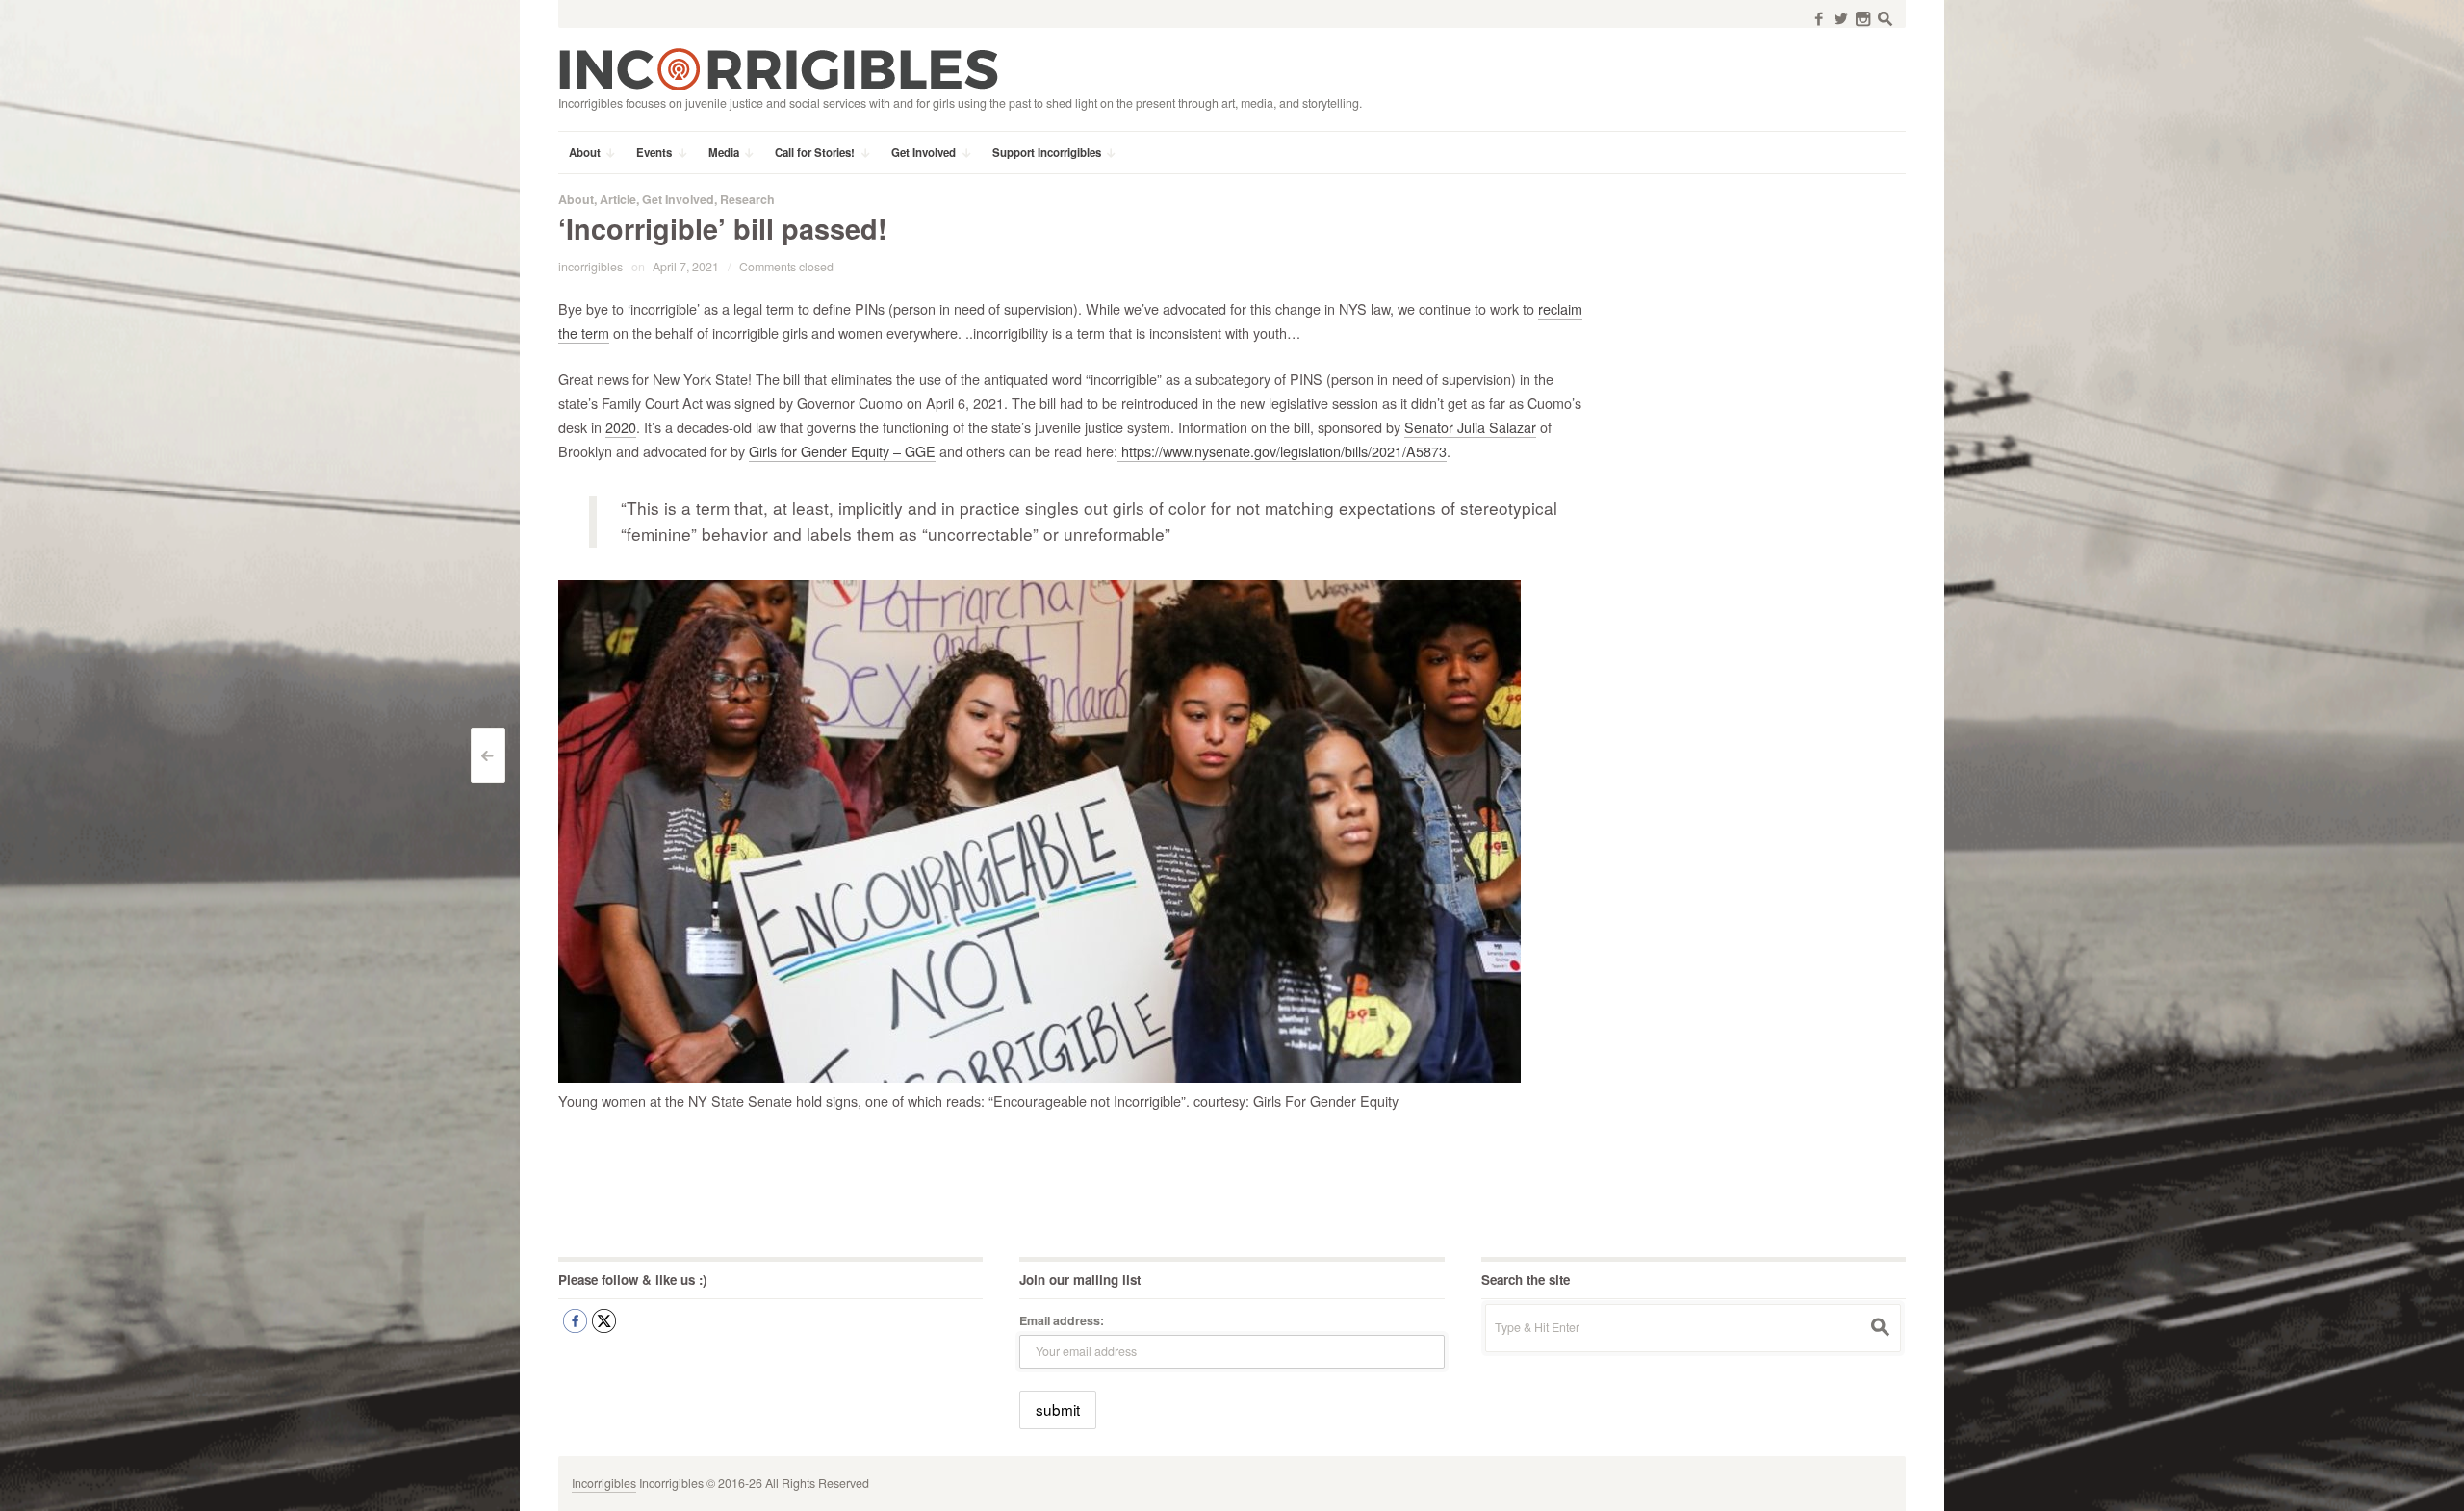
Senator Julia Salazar (1470, 427)
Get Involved (678, 199)
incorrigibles (590, 267)
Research (747, 199)
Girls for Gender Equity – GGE (842, 451)
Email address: (1062, 1320)
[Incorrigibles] (778, 68)
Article (618, 199)
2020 (621, 427)
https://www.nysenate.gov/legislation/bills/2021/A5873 (1282, 451)
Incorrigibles (604, 1483)
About (576, 199)
